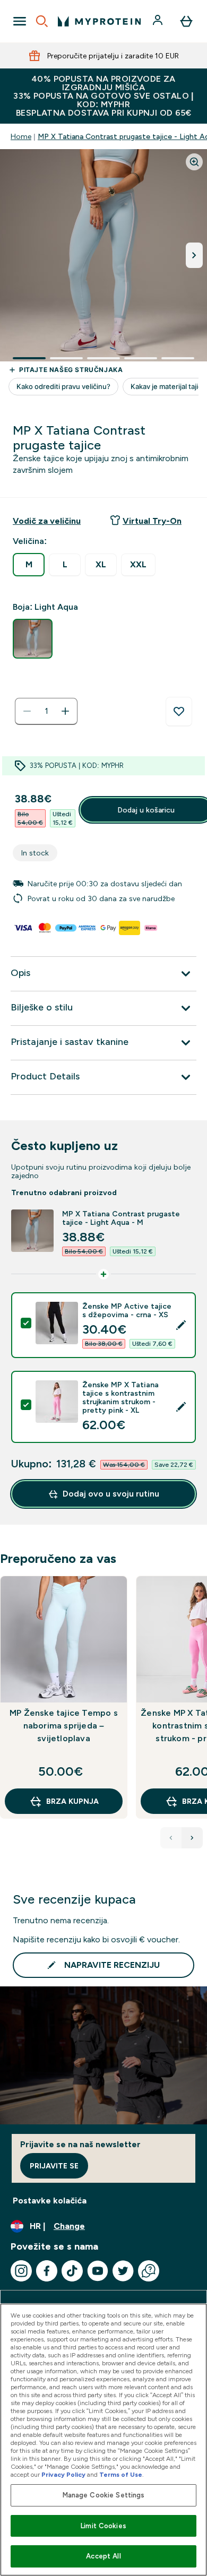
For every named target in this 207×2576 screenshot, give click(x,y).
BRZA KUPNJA (72, 1801)
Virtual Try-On (152, 521)
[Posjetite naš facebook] (47, 2271)
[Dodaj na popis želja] (179, 712)
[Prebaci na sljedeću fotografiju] (194, 255)
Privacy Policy (63, 2475)
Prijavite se (54, 2166)
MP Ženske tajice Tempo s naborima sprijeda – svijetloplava (64, 1726)
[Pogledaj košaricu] (186, 21)
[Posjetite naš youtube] (98, 2271)
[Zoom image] (194, 162)
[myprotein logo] (99, 21)
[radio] (29, 565)
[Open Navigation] (20, 21)
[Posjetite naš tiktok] (72, 2271)
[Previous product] (171, 1838)
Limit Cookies (103, 2526)
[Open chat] (149, 2271)
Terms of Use (121, 2475)
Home (21, 136)
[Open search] (42, 21)
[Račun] (159, 21)
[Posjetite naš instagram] (21, 2271)
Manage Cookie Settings (104, 2495)
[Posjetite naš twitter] (123, 2271)
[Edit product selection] (181, 1325)
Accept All (103, 2556)
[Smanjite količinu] (27, 711)
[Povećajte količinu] (65, 711)
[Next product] (192, 1838)
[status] (46, 711)
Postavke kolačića (50, 2201)
